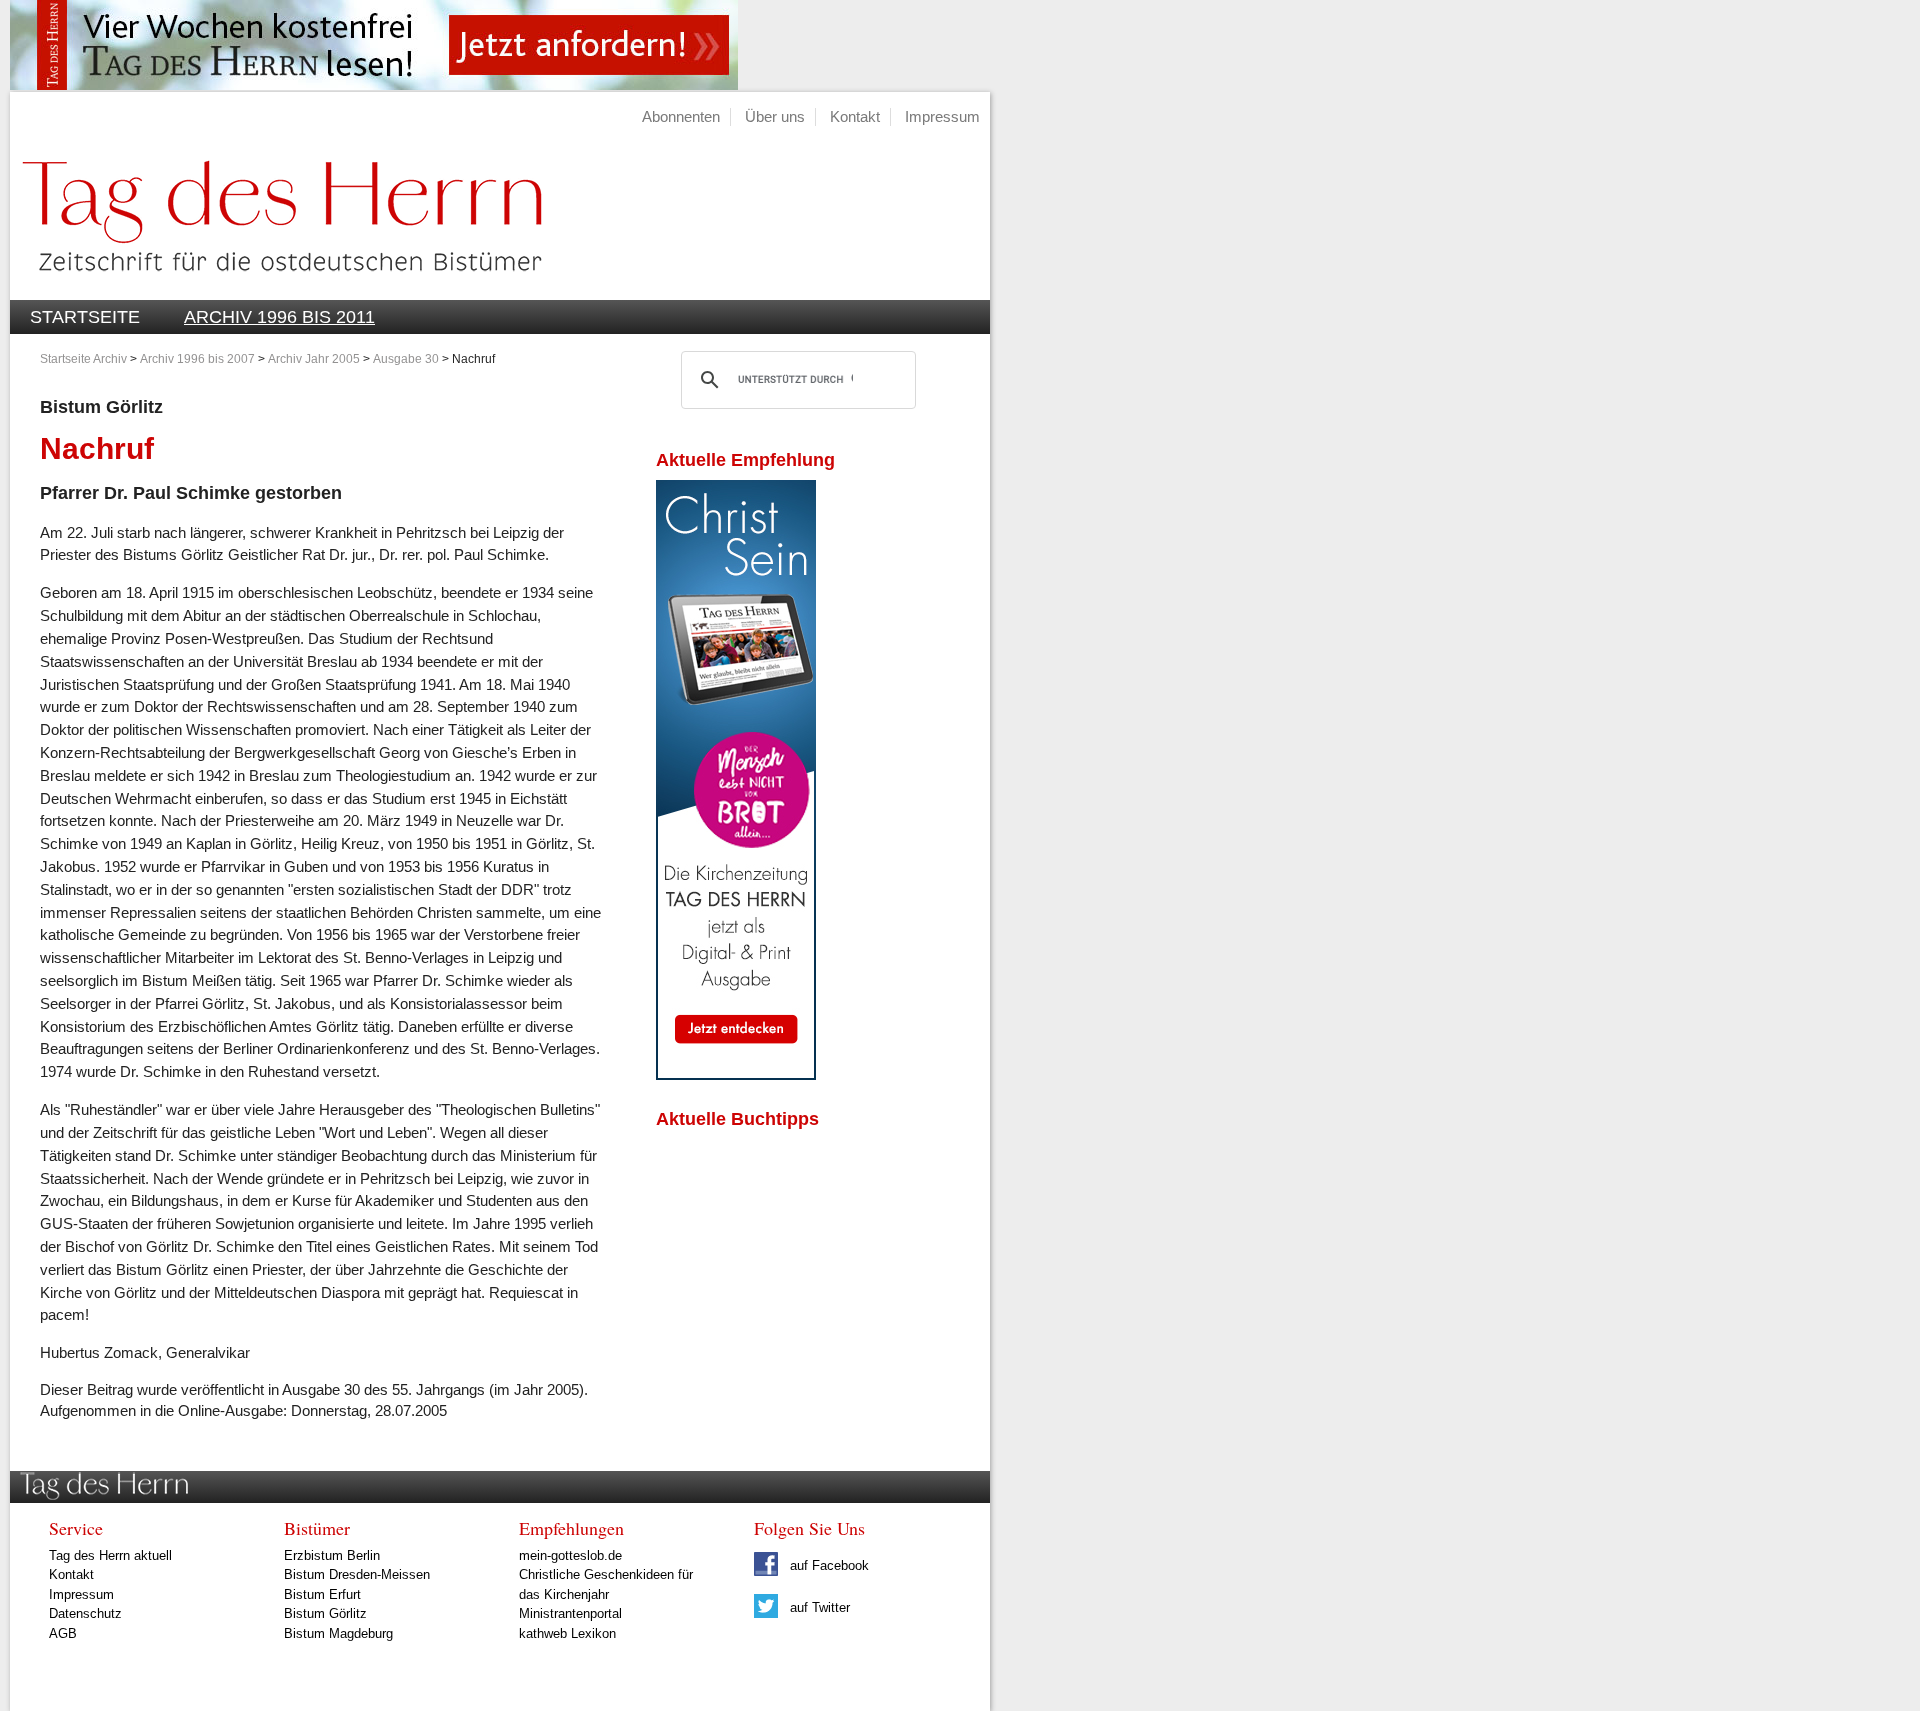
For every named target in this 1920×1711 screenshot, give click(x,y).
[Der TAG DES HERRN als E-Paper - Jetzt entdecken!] (736, 1074)
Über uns (775, 116)
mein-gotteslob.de (570, 1555)
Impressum (942, 116)
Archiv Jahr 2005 (314, 359)
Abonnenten (681, 116)
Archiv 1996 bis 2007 (197, 359)
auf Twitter (818, 1607)
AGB (63, 1633)
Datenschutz (85, 1613)
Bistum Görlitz (325, 1613)
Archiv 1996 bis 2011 (279, 317)
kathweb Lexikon (567, 1633)
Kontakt (855, 116)
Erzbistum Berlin (332, 1555)
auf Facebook (827, 1565)
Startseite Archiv (83, 359)
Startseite (85, 317)
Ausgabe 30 (406, 359)
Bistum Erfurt (322, 1594)
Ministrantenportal (570, 1613)
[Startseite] (276, 288)
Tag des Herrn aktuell (110, 1555)
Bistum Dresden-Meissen (357, 1574)
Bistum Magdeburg (338, 1633)
